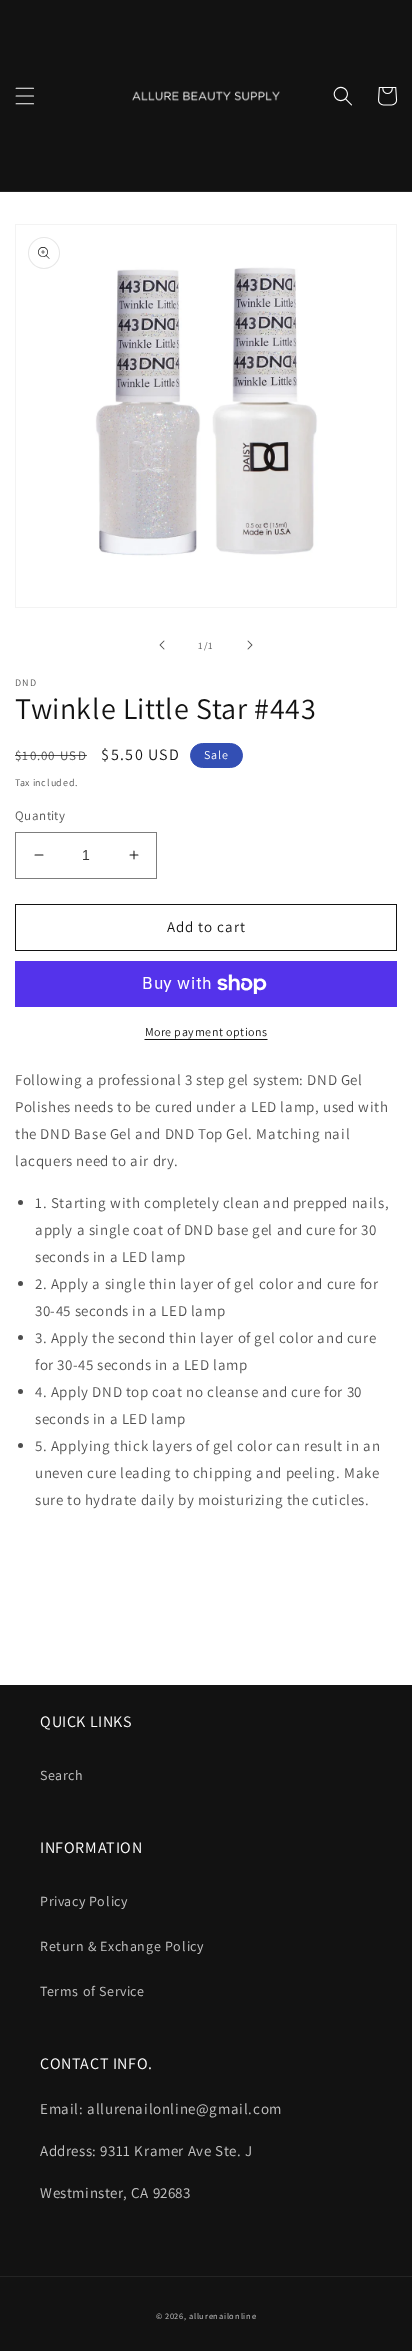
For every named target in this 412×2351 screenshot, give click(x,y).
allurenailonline (222, 2315)
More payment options (206, 1031)
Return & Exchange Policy (121, 1946)
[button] (25, 96)
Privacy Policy (83, 1901)
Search (62, 1775)
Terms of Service (92, 1991)
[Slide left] (162, 645)
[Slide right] (250, 645)
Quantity (40, 815)
